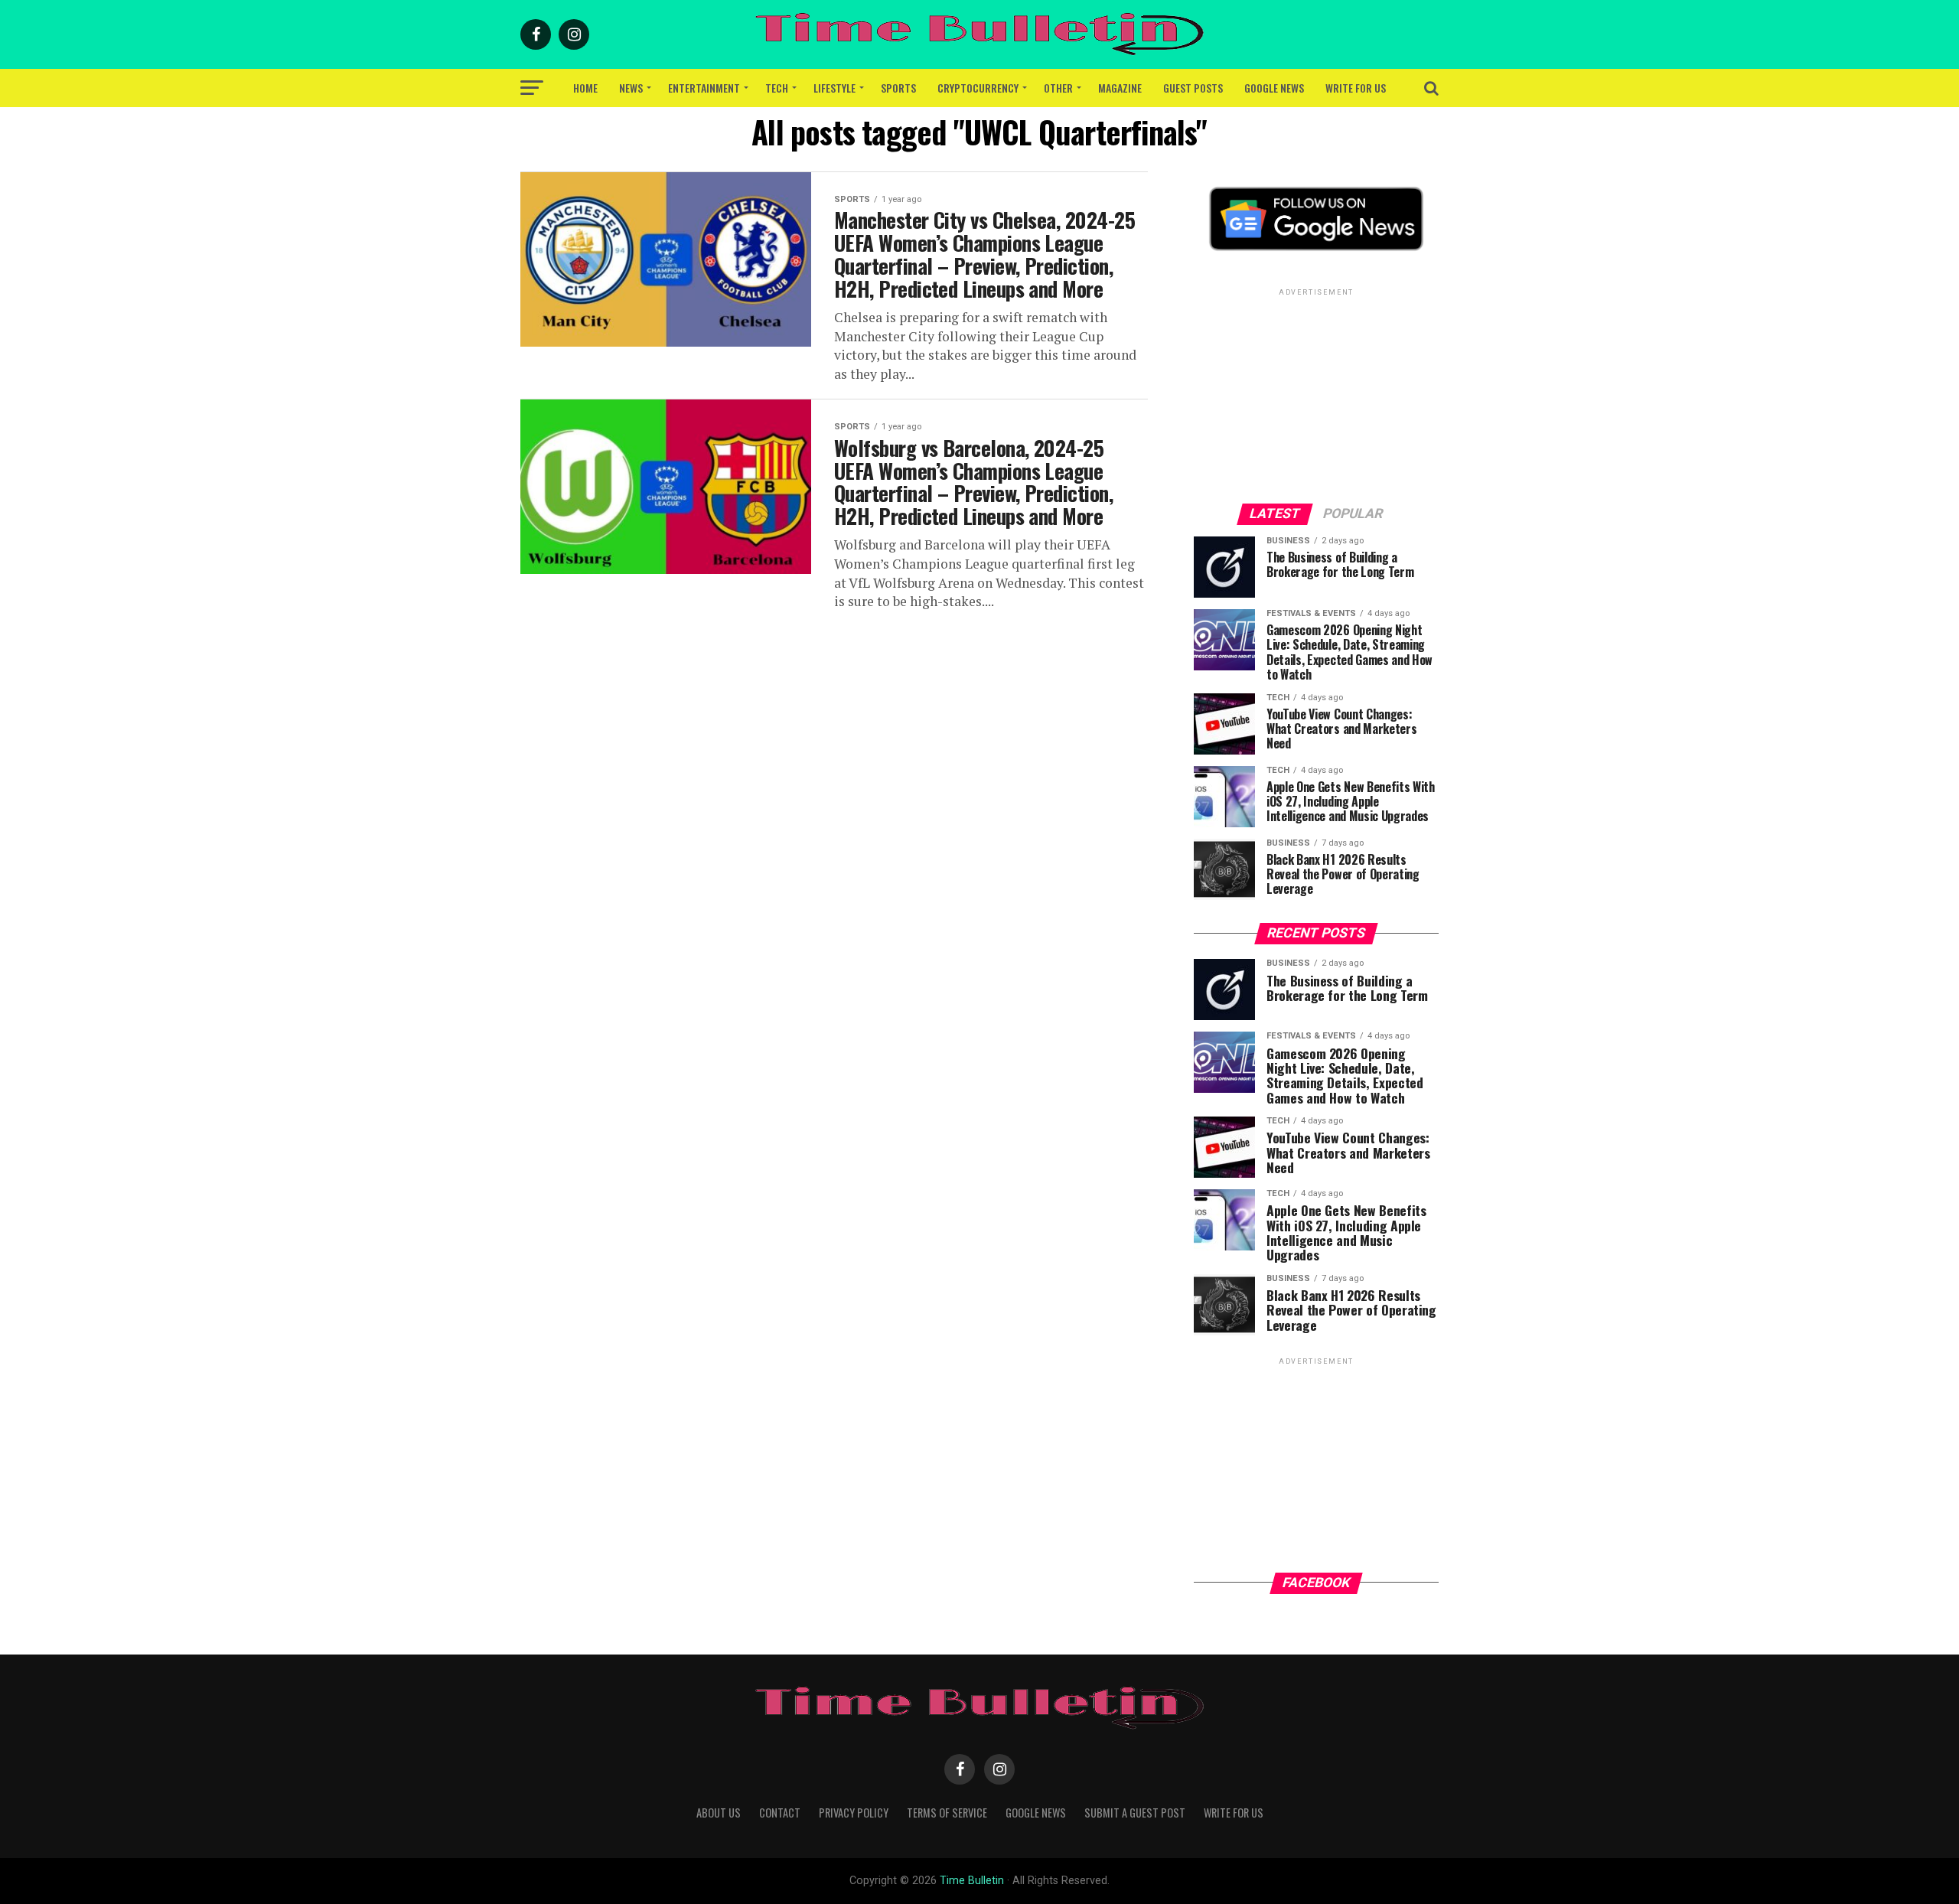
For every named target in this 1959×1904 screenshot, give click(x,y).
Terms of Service (947, 1813)
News (631, 88)
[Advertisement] (1316, 395)
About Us (719, 1813)
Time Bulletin (972, 1881)
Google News (1274, 88)
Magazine (1120, 88)
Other (1058, 88)
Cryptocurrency (978, 88)
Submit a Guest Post (1135, 1813)
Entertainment (704, 88)
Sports (898, 88)
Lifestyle (834, 88)
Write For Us (1356, 88)
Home (585, 88)
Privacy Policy (854, 1813)
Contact (780, 1813)
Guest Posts (1193, 88)
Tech (777, 88)
